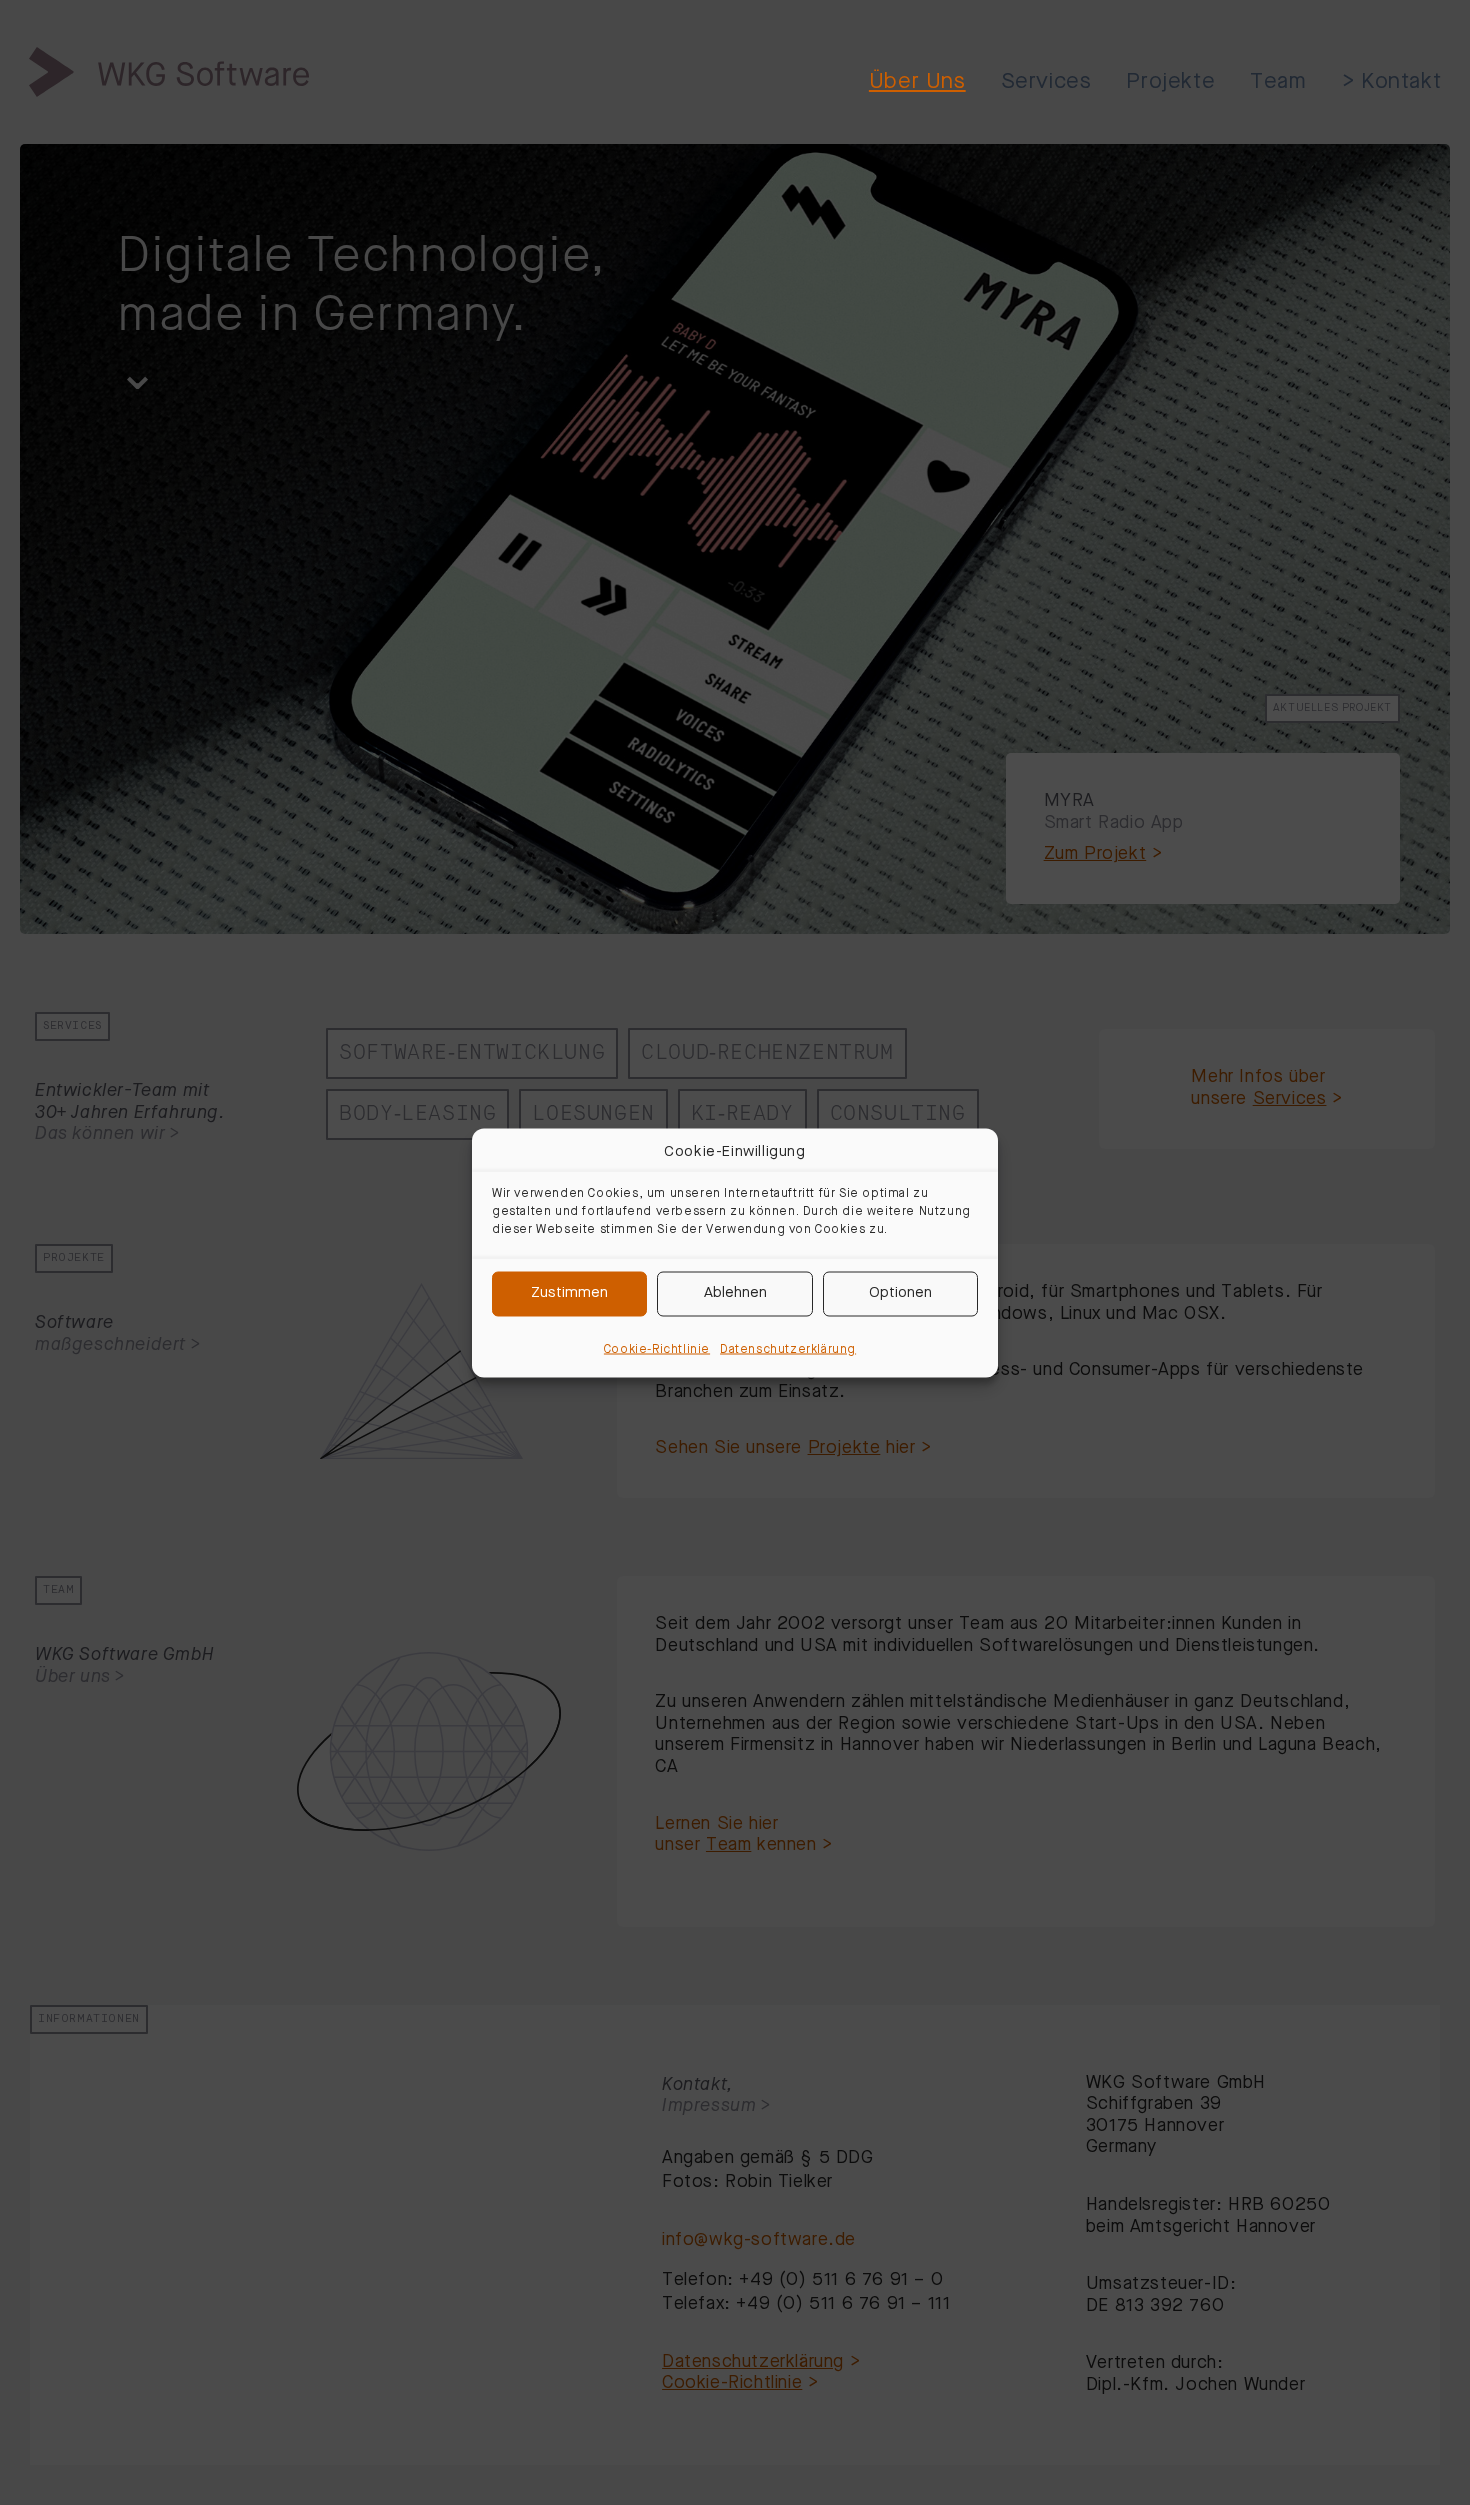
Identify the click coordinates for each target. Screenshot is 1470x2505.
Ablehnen (735, 1293)
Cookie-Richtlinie (657, 1349)
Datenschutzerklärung (788, 1349)
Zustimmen (569, 1293)
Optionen (900, 1293)
